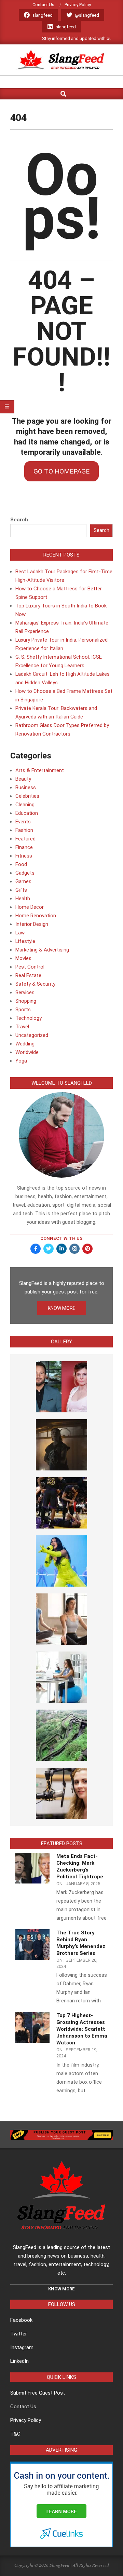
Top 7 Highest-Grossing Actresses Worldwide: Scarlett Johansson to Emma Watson (82, 2029)
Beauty (23, 779)
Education (27, 813)
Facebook (21, 2320)
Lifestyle (25, 941)
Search (19, 520)
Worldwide (27, 1052)
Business (26, 787)
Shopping (26, 1001)
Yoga (21, 1061)
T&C (15, 2434)
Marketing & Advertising (42, 950)
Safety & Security (35, 984)
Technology (29, 1018)
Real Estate (28, 975)
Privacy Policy (26, 2420)
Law (20, 933)
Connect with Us (61, 1238)
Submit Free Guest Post (38, 2393)
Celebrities (27, 796)
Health (23, 899)
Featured (25, 839)
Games (23, 881)
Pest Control (30, 967)
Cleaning (25, 805)
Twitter (19, 2334)
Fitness (24, 856)
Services (25, 992)
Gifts (21, 890)
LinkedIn (19, 2361)
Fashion (24, 830)
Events (23, 822)
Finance (24, 847)
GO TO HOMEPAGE (61, 471)
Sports (23, 1010)
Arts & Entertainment (40, 770)
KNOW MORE (62, 1308)
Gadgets (25, 873)
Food (21, 864)
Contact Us (23, 2407)
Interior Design (32, 924)
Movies (23, 958)
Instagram (22, 2347)
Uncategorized (32, 1035)
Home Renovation (36, 916)
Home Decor (30, 907)
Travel (22, 1027)
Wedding (25, 1044)
